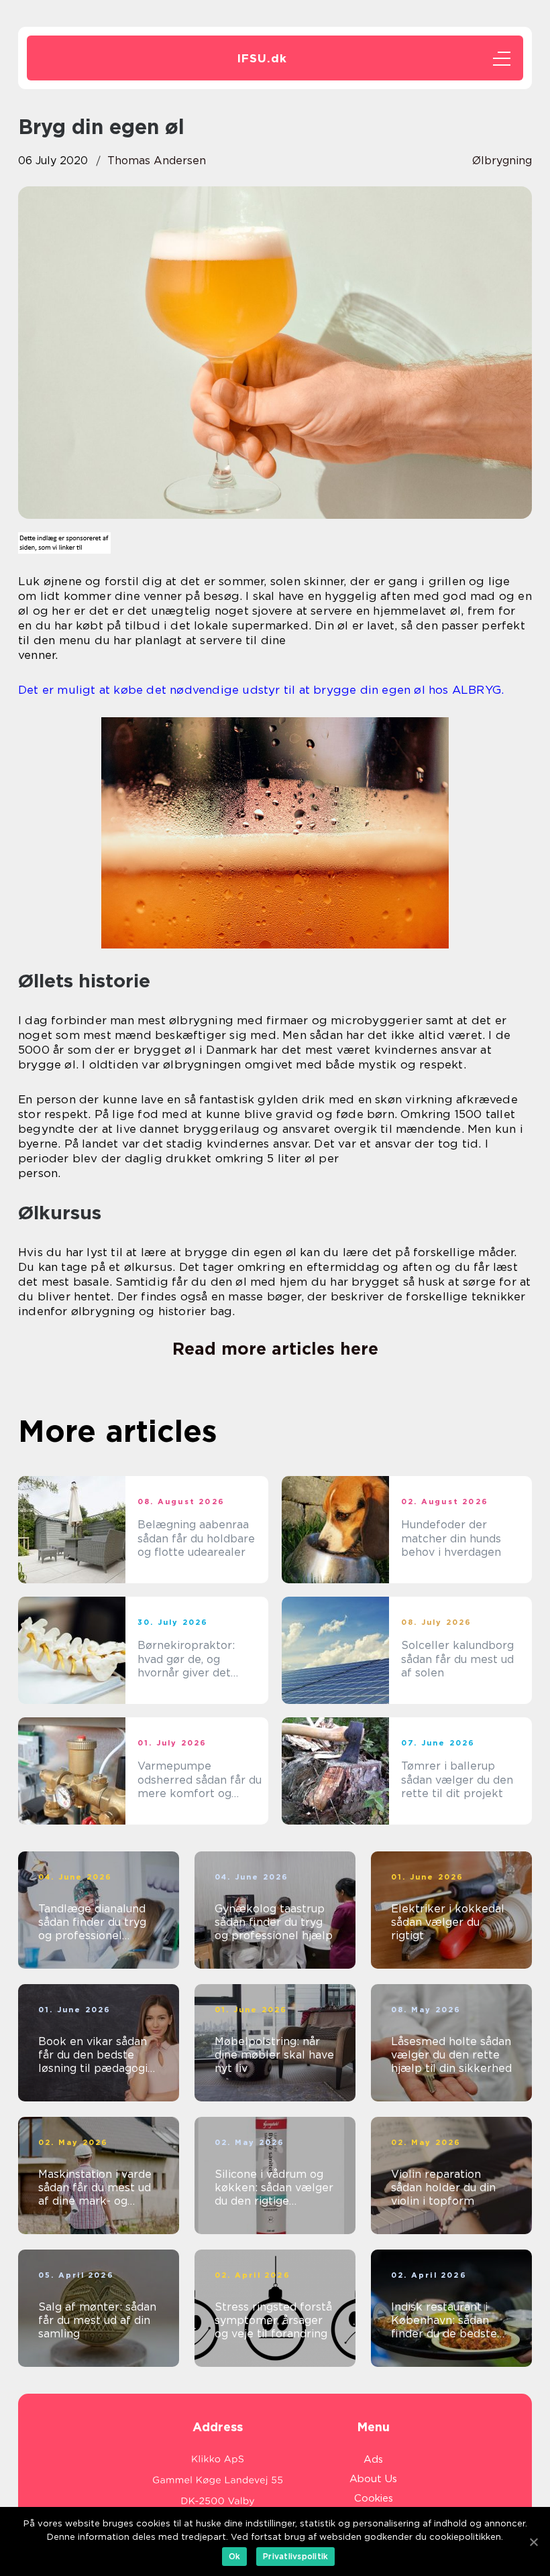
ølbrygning (502, 161)
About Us (373, 2479)
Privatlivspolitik (295, 2556)
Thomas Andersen (157, 161)
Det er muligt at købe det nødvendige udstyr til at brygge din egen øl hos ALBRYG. (261, 690)
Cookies (374, 2498)
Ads (373, 2459)
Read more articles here (275, 1349)
